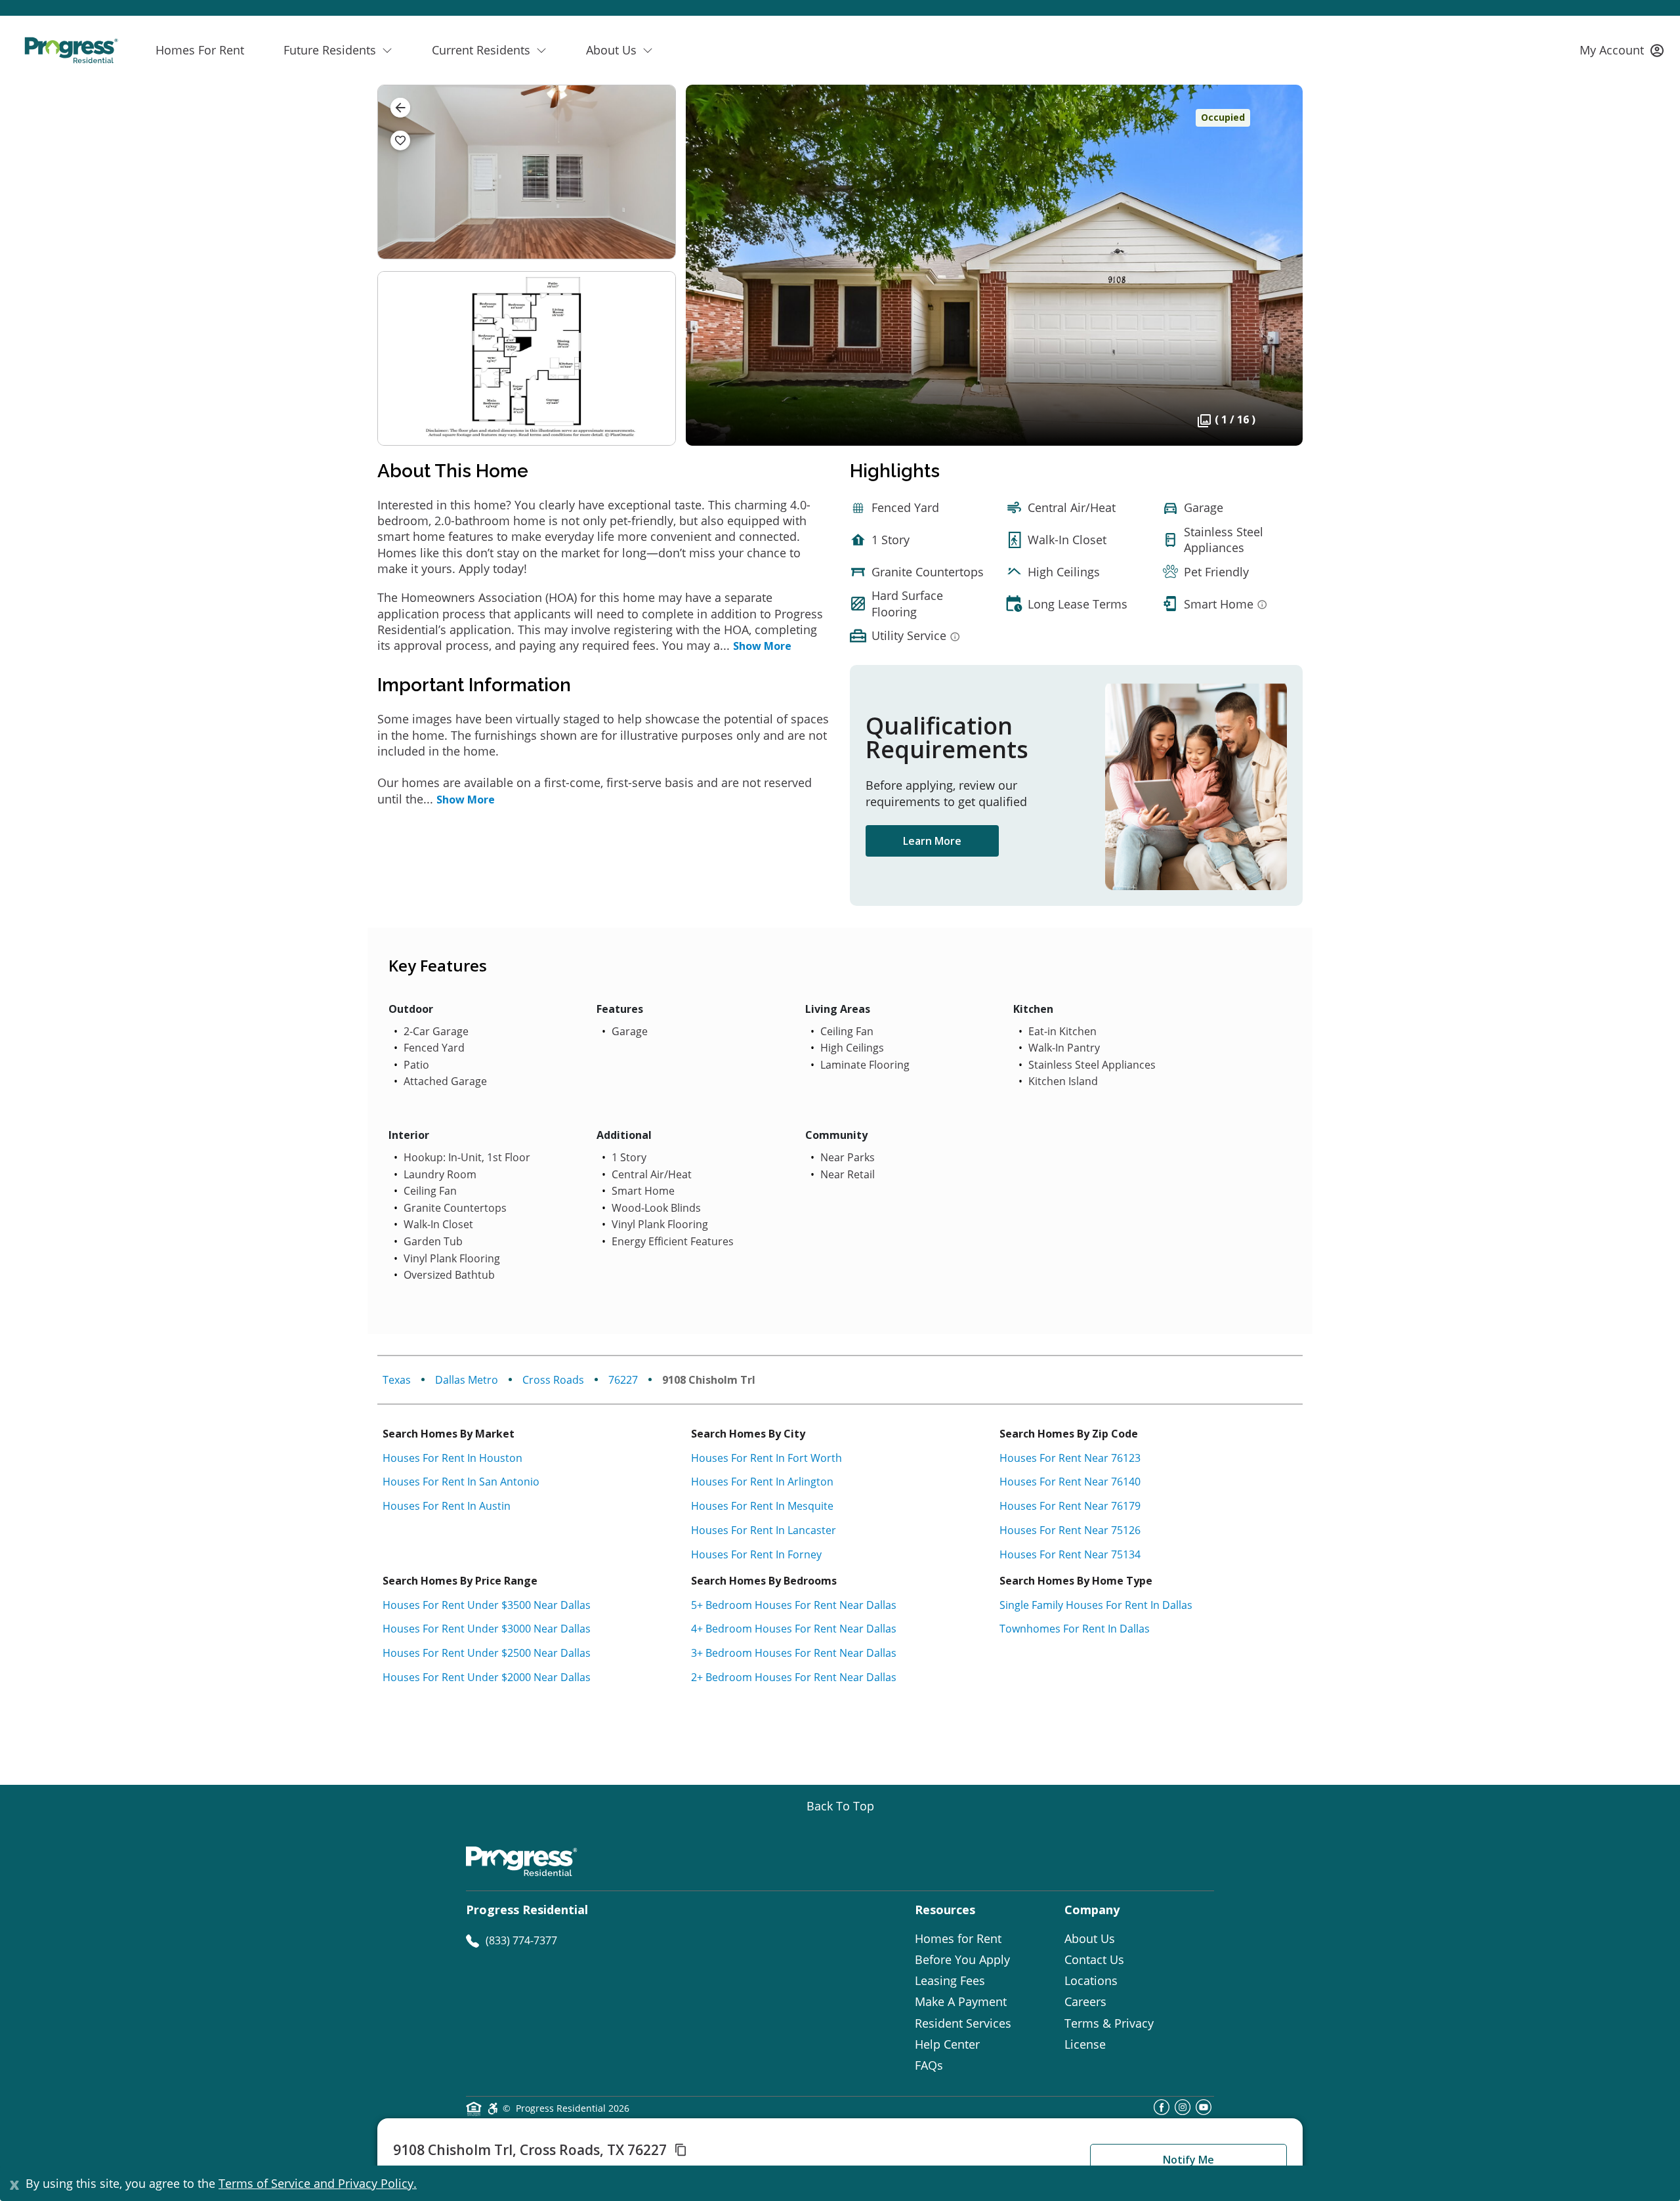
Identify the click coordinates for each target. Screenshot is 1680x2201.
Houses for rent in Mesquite (762, 1506)
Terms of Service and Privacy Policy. (318, 2183)
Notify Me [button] (1188, 2160)
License (1085, 2044)
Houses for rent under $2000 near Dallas (487, 1677)
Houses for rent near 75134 (1070, 1554)
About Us (1090, 1938)
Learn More (932, 841)
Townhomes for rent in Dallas (1075, 1629)
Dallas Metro (467, 1380)
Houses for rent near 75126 (1070, 1530)
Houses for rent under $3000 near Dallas (487, 1629)
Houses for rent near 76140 (1070, 1482)
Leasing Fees (950, 1980)
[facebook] (1162, 2111)
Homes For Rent (200, 50)
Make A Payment (961, 2001)
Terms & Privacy (1109, 2023)
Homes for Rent (958, 1938)
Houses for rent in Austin (447, 1506)
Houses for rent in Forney (756, 1554)
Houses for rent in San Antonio (461, 1482)
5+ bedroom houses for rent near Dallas (794, 1605)
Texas (397, 1380)
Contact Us (1094, 1959)
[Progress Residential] (71, 50)
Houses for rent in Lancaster (764, 1530)
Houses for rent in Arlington (762, 1482)
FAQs (929, 2065)
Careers (1085, 2001)
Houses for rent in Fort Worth (766, 1458)
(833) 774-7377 (521, 1940)
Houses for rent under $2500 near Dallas (487, 1653)
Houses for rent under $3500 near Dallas (487, 1605)
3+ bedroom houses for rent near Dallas (794, 1653)
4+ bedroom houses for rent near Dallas (794, 1629)
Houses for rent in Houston (452, 1458)
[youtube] (1204, 2111)
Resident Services (963, 2023)
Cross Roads (553, 1380)
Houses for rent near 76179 (1070, 1506)
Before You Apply (962, 1959)
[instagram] (1183, 2111)
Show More (762, 646)
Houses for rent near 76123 (1070, 1458)
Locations (1091, 1980)
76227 (623, 1380)
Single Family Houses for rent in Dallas (1096, 1605)
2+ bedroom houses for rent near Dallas (794, 1677)
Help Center (947, 2044)
